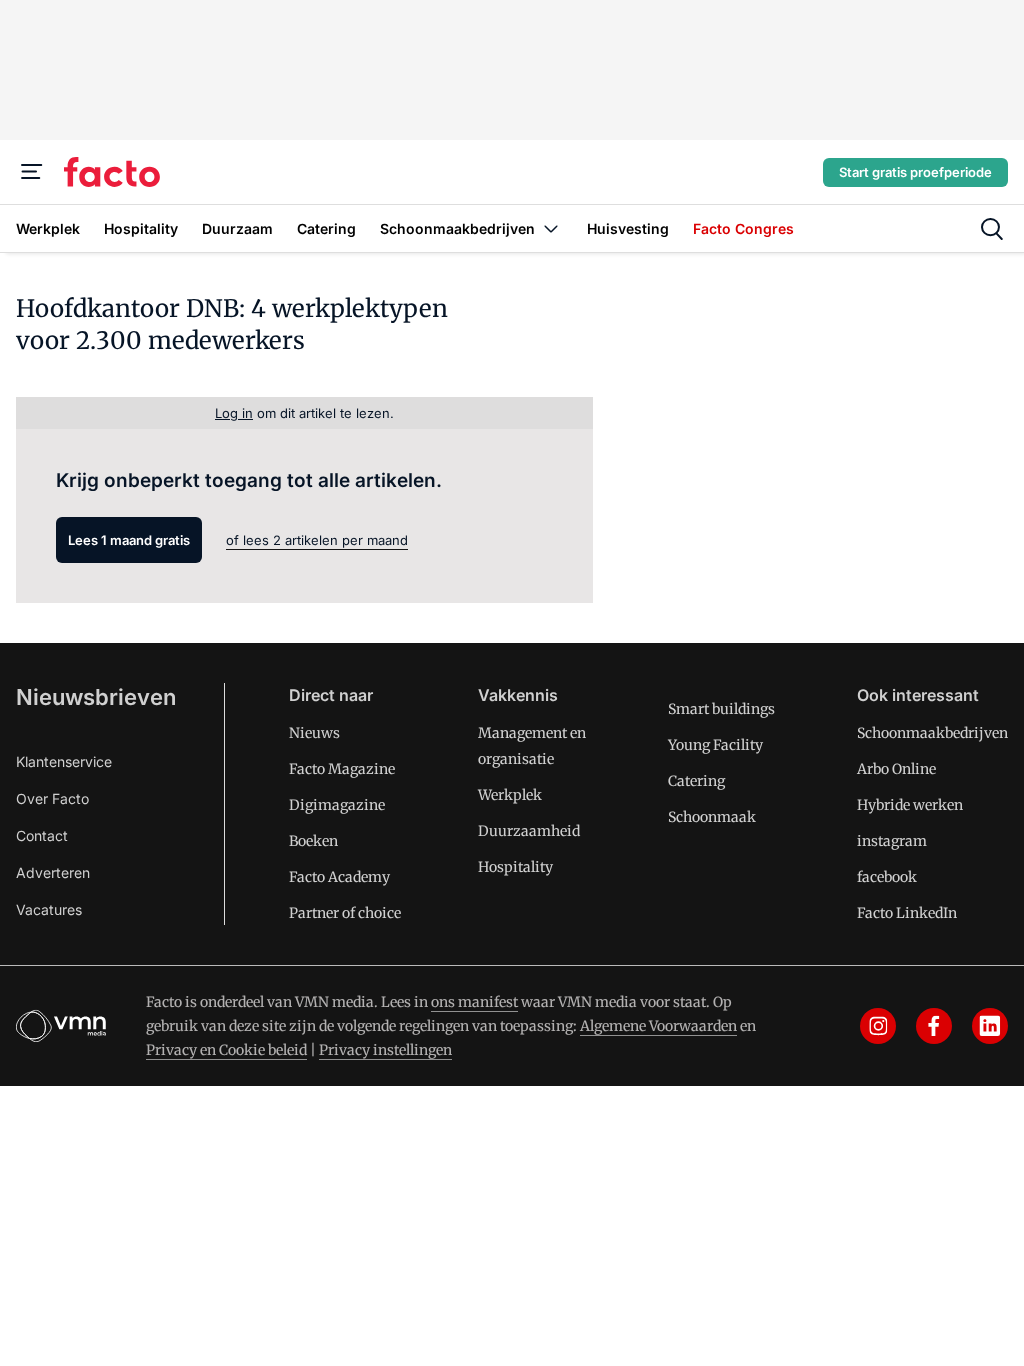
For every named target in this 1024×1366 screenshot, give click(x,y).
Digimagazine (337, 805)
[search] (992, 229)
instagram (892, 841)
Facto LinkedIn (907, 913)
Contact (42, 835)
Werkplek (510, 795)
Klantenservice (64, 761)
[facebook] (934, 1026)
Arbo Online (896, 769)
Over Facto (52, 798)
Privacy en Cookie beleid (226, 1050)
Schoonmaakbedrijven (932, 733)
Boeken (313, 841)
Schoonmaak (712, 817)
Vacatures (49, 909)
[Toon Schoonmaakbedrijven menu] (551, 228)
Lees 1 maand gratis (129, 540)
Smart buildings (721, 709)
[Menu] (32, 172)
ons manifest (474, 1002)
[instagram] (878, 1026)
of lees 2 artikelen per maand (317, 540)
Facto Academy (339, 877)
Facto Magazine (342, 769)
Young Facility (715, 745)
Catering (696, 781)
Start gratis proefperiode (915, 172)
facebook (887, 877)
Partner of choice (345, 913)
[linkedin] (990, 1026)
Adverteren (53, 872)
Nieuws (314, 733)
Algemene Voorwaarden (658, 1026)
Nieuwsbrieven (96, 697)
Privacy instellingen (385, 1050)
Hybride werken (910, 805)
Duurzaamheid (529, 831)
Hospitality (515, 867)
